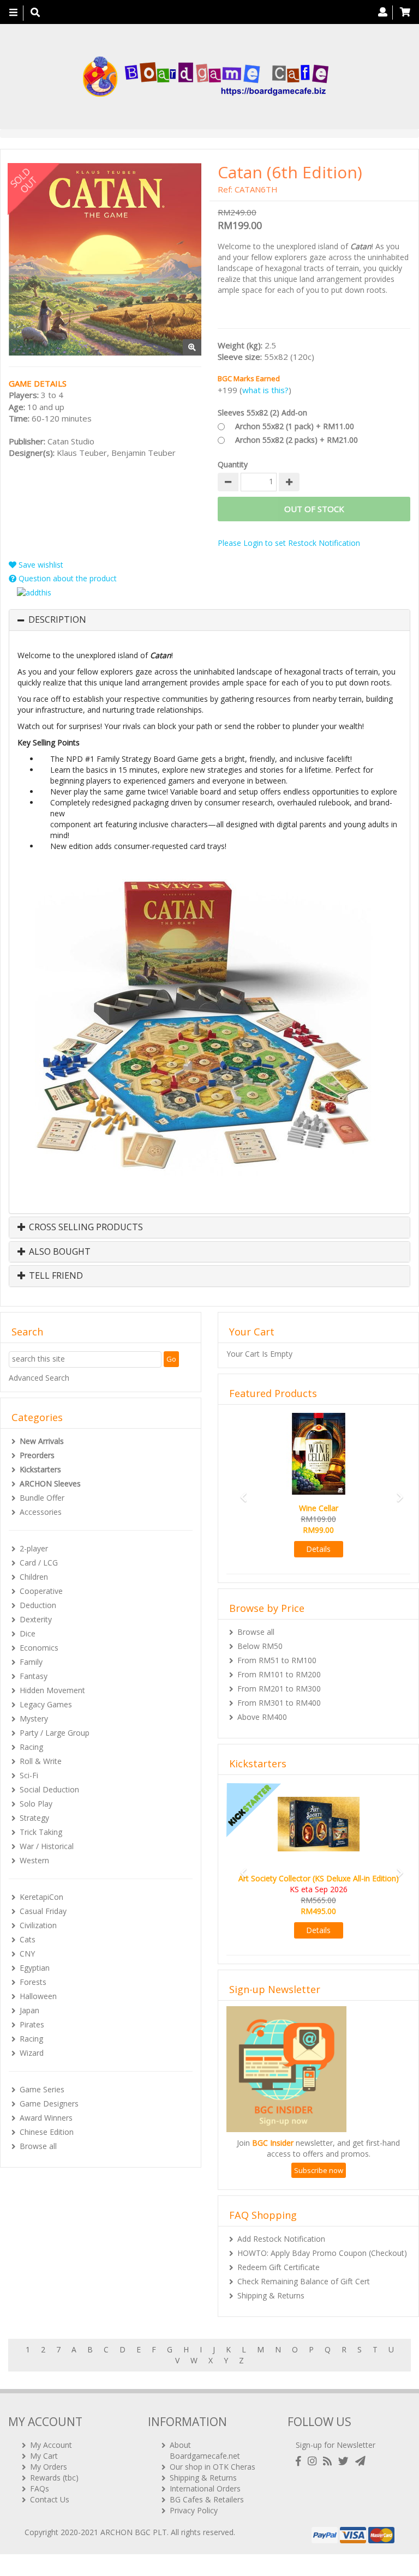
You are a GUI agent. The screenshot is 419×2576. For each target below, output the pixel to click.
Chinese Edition (47, 2132)
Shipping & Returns (271, 2295)
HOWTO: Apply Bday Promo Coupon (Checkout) (322, 2253)
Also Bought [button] (59, 1252)
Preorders (37, 1455)
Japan (29, 2010)
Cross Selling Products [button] (85, 1227)
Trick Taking (41, 1832)
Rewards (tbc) (54, 2478)
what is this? (265, 390)
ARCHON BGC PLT (134, 2532)
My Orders (49, 2467)
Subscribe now (319, 2170)
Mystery (34, 1719)
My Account (51, 2445)
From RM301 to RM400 (279, 1703)
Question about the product (67, 578)
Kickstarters (40, 1469)
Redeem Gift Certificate (279, 2267)
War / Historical (47, 1846)
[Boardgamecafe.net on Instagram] (314, 2461)
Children (34, 1577)
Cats (28, 1939)
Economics (39, 1648)
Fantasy (34, 1676)
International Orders (205, 2488)
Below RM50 (260, 1646)
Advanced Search (39, 1378)
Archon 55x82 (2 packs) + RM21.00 (297, 440)
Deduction (38, 1605)
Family (31, 1662)
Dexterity (36, 1619)
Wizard (32, 2053)
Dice (28, 1633)
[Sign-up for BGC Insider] (360, 2461)
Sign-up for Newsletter (336, 2445)
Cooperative (41, 1591)
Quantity (233, 464)
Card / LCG (39, 1563)
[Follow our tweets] (346, 2461)
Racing (31, 1747)
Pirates (32, 2024)
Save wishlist (40, 565)
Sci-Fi (29, 1775)
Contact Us (50, 2499)
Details (318, 1549)
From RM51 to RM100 (277, 1660)
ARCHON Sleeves (50, 1483)
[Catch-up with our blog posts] (330, 2461)
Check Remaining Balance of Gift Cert (304, 2281)
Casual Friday (43, 1911)
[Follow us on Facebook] (301, 2461)
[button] (240, 1492)
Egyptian (35, 1968)
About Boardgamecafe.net (205, 2450)
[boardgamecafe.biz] (205, 77)
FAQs (40, 2488)
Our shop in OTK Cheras (213, 2467)
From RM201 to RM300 (279, 1689)
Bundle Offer (42, 1498)
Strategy (34, 1818)
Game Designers (49, 2103)
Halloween (38, 1996)
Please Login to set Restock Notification (289, 543)
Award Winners (46, 2118)
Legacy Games (46, 1704)
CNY (27, 1954)
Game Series (42, 2089)
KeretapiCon (41, 1897)
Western (34, 1860)
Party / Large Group (55, 1733)
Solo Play (36, 1804)
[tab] (209, 620)
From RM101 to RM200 (279, 1674)
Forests (33, 1982)
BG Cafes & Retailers (207, 2499)
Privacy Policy (194, 2510)
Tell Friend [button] (55, 1276)
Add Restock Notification (281, 2239)
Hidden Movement (52, 1690)
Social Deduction (49, 1789)
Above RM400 (262, 1717)
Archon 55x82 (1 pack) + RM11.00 (295, 426)
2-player (34, 1548)
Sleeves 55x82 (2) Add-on (262, 413)
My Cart (44, 2456)
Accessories (41, 1512)
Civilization (38, 1925)
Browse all (38, 2146)
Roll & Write (41, 1761)
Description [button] (57, 620)
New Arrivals (42, 1441)
